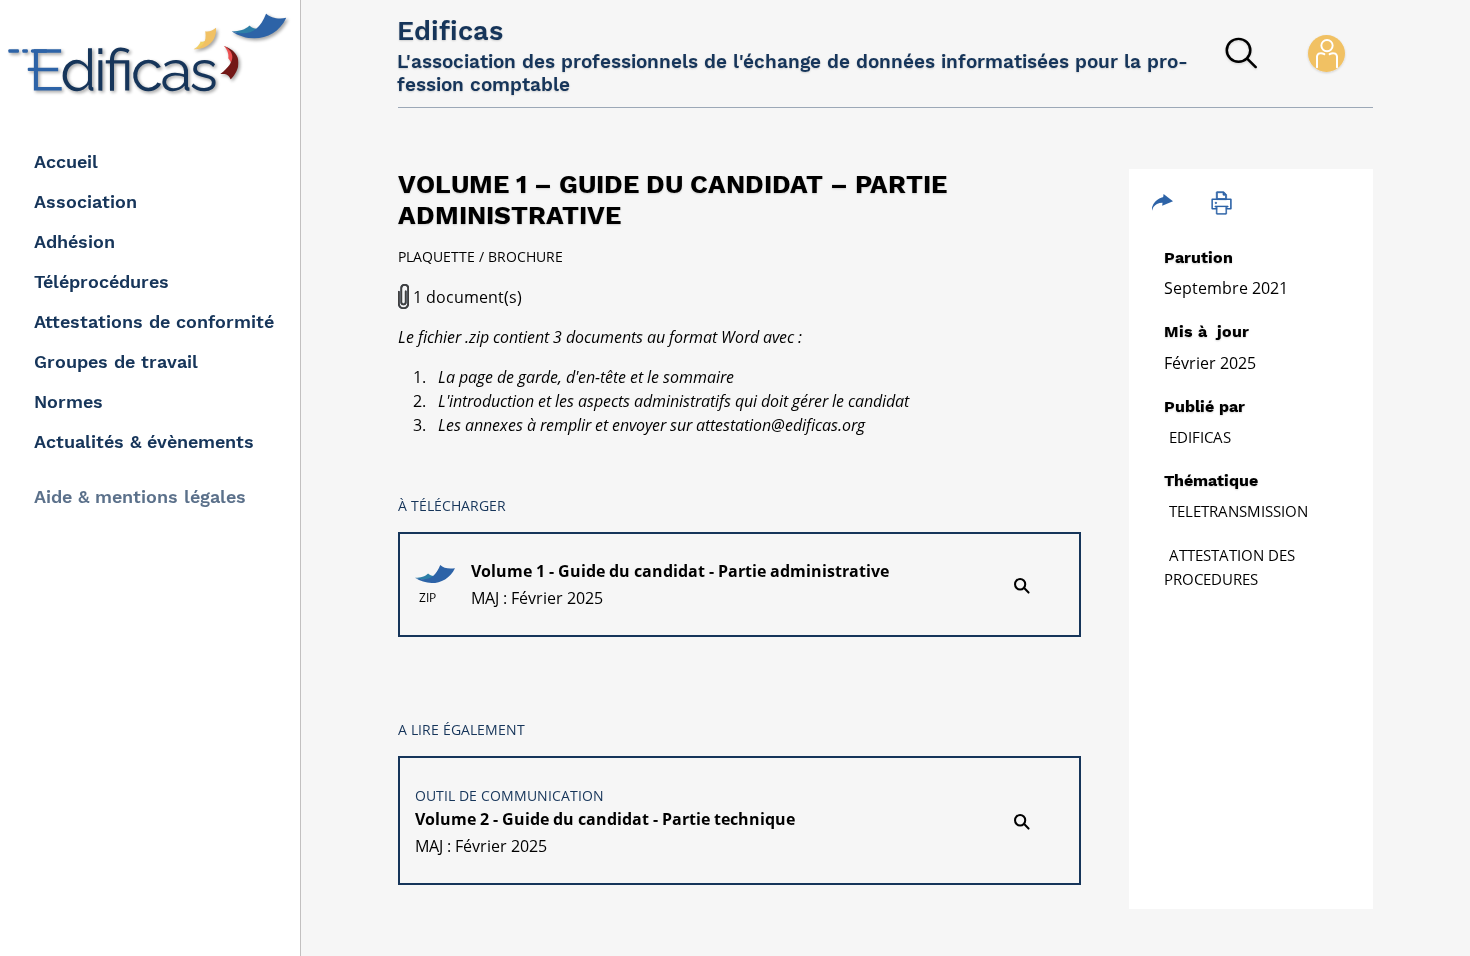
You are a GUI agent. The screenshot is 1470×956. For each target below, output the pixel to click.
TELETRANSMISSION (1238, 511)
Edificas (1200, 437)
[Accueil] (152, 54)
